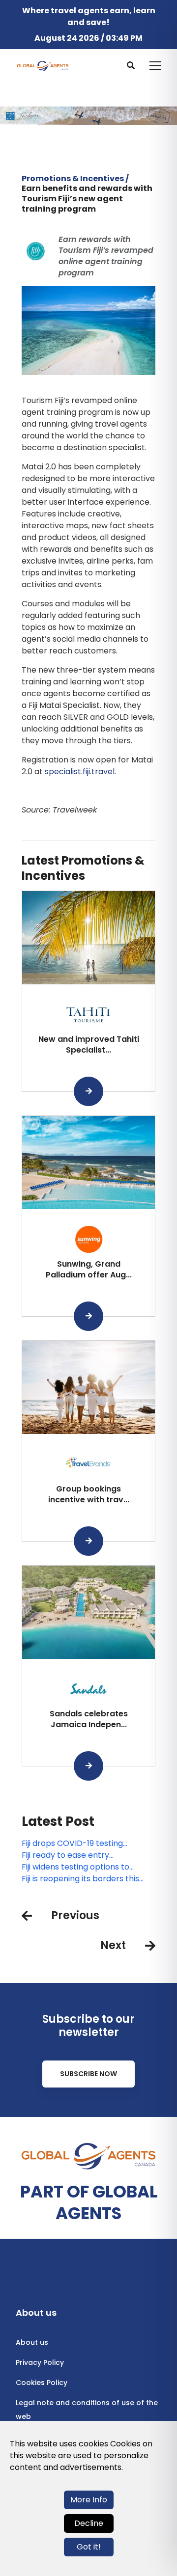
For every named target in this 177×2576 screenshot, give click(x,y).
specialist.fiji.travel (80, 772)
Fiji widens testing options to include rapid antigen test (75, 1867)
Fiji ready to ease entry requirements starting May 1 (75, 1855)
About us (32, 2342)
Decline (89, 2523)
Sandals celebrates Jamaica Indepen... (89, 1719)
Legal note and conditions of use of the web (87, 2410)
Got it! (89, 2547)
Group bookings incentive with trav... (89, 1494)
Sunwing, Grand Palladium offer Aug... (89, 1269)
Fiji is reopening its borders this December (80, 1879)
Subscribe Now (88, 2074)
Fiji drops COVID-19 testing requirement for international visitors (78, 1844)
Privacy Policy (40, 2362)
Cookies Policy (42, 2383)
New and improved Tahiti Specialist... (89, 1044)
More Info (89, 2500)
